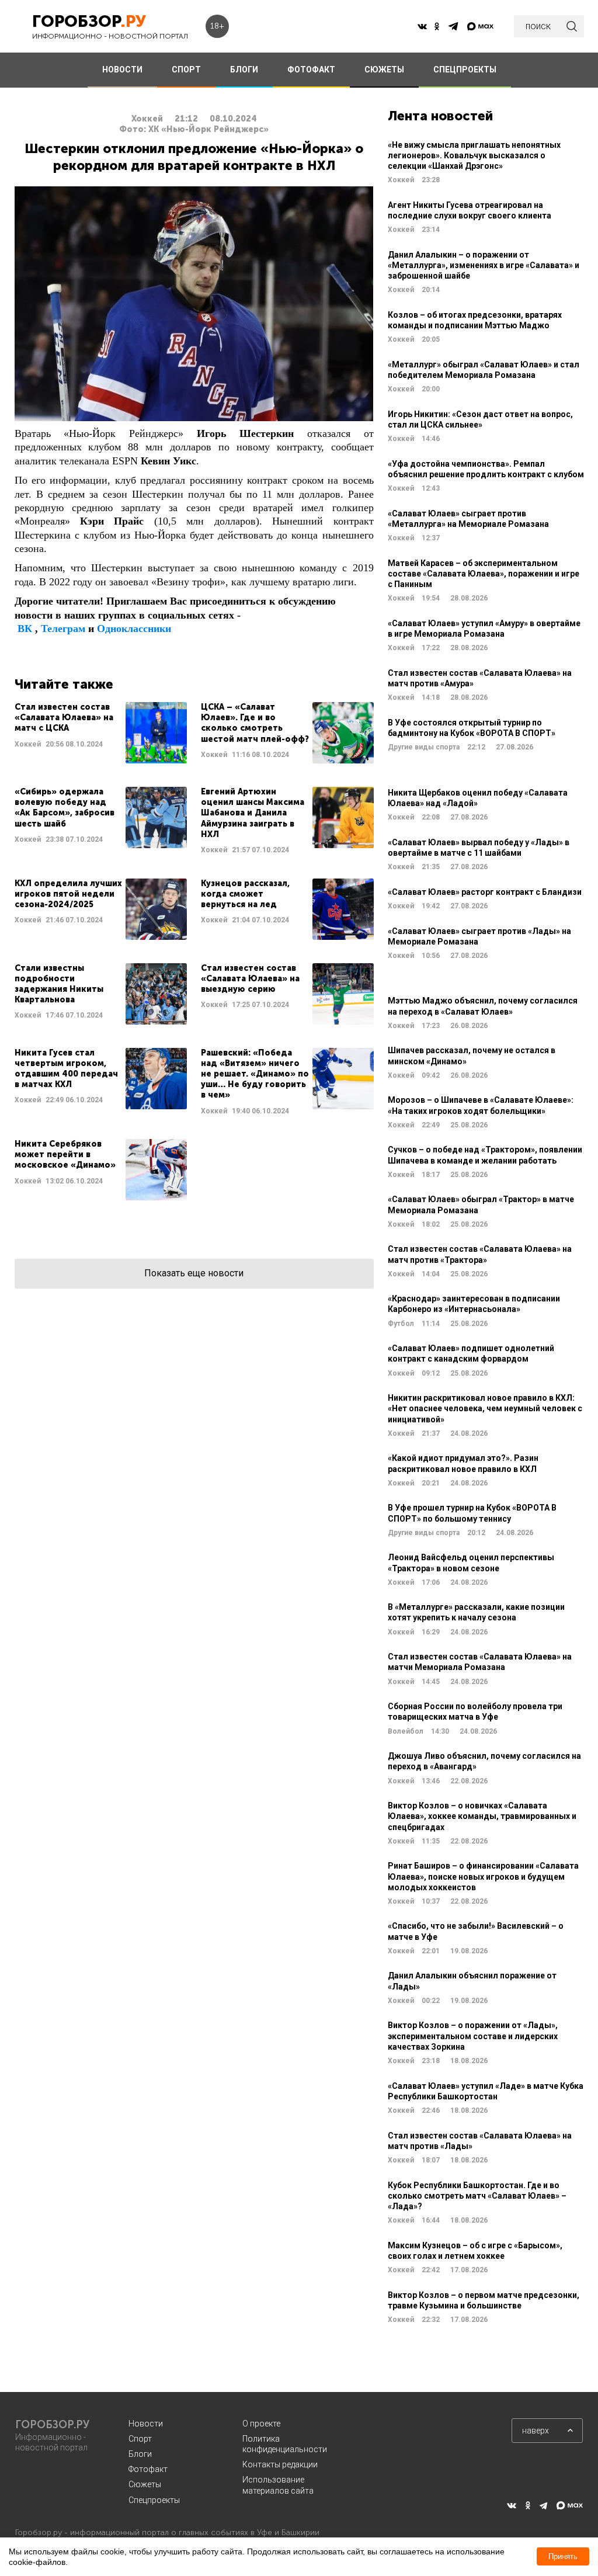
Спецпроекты (154, 2500)
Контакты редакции (280, 2464)
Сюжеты (145, 2484)
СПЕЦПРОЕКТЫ (465, 70)
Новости (146, 2424)
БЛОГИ (244, 70)
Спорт (140, 2439)
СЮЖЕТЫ (384, 70)
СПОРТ (186, 70)
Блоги (140, 2454)
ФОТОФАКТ (311, 70)
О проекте (261, 2424)
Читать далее (101, 733)
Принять (563, 2556)
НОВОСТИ (122, 70)
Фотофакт (148, 2469)
